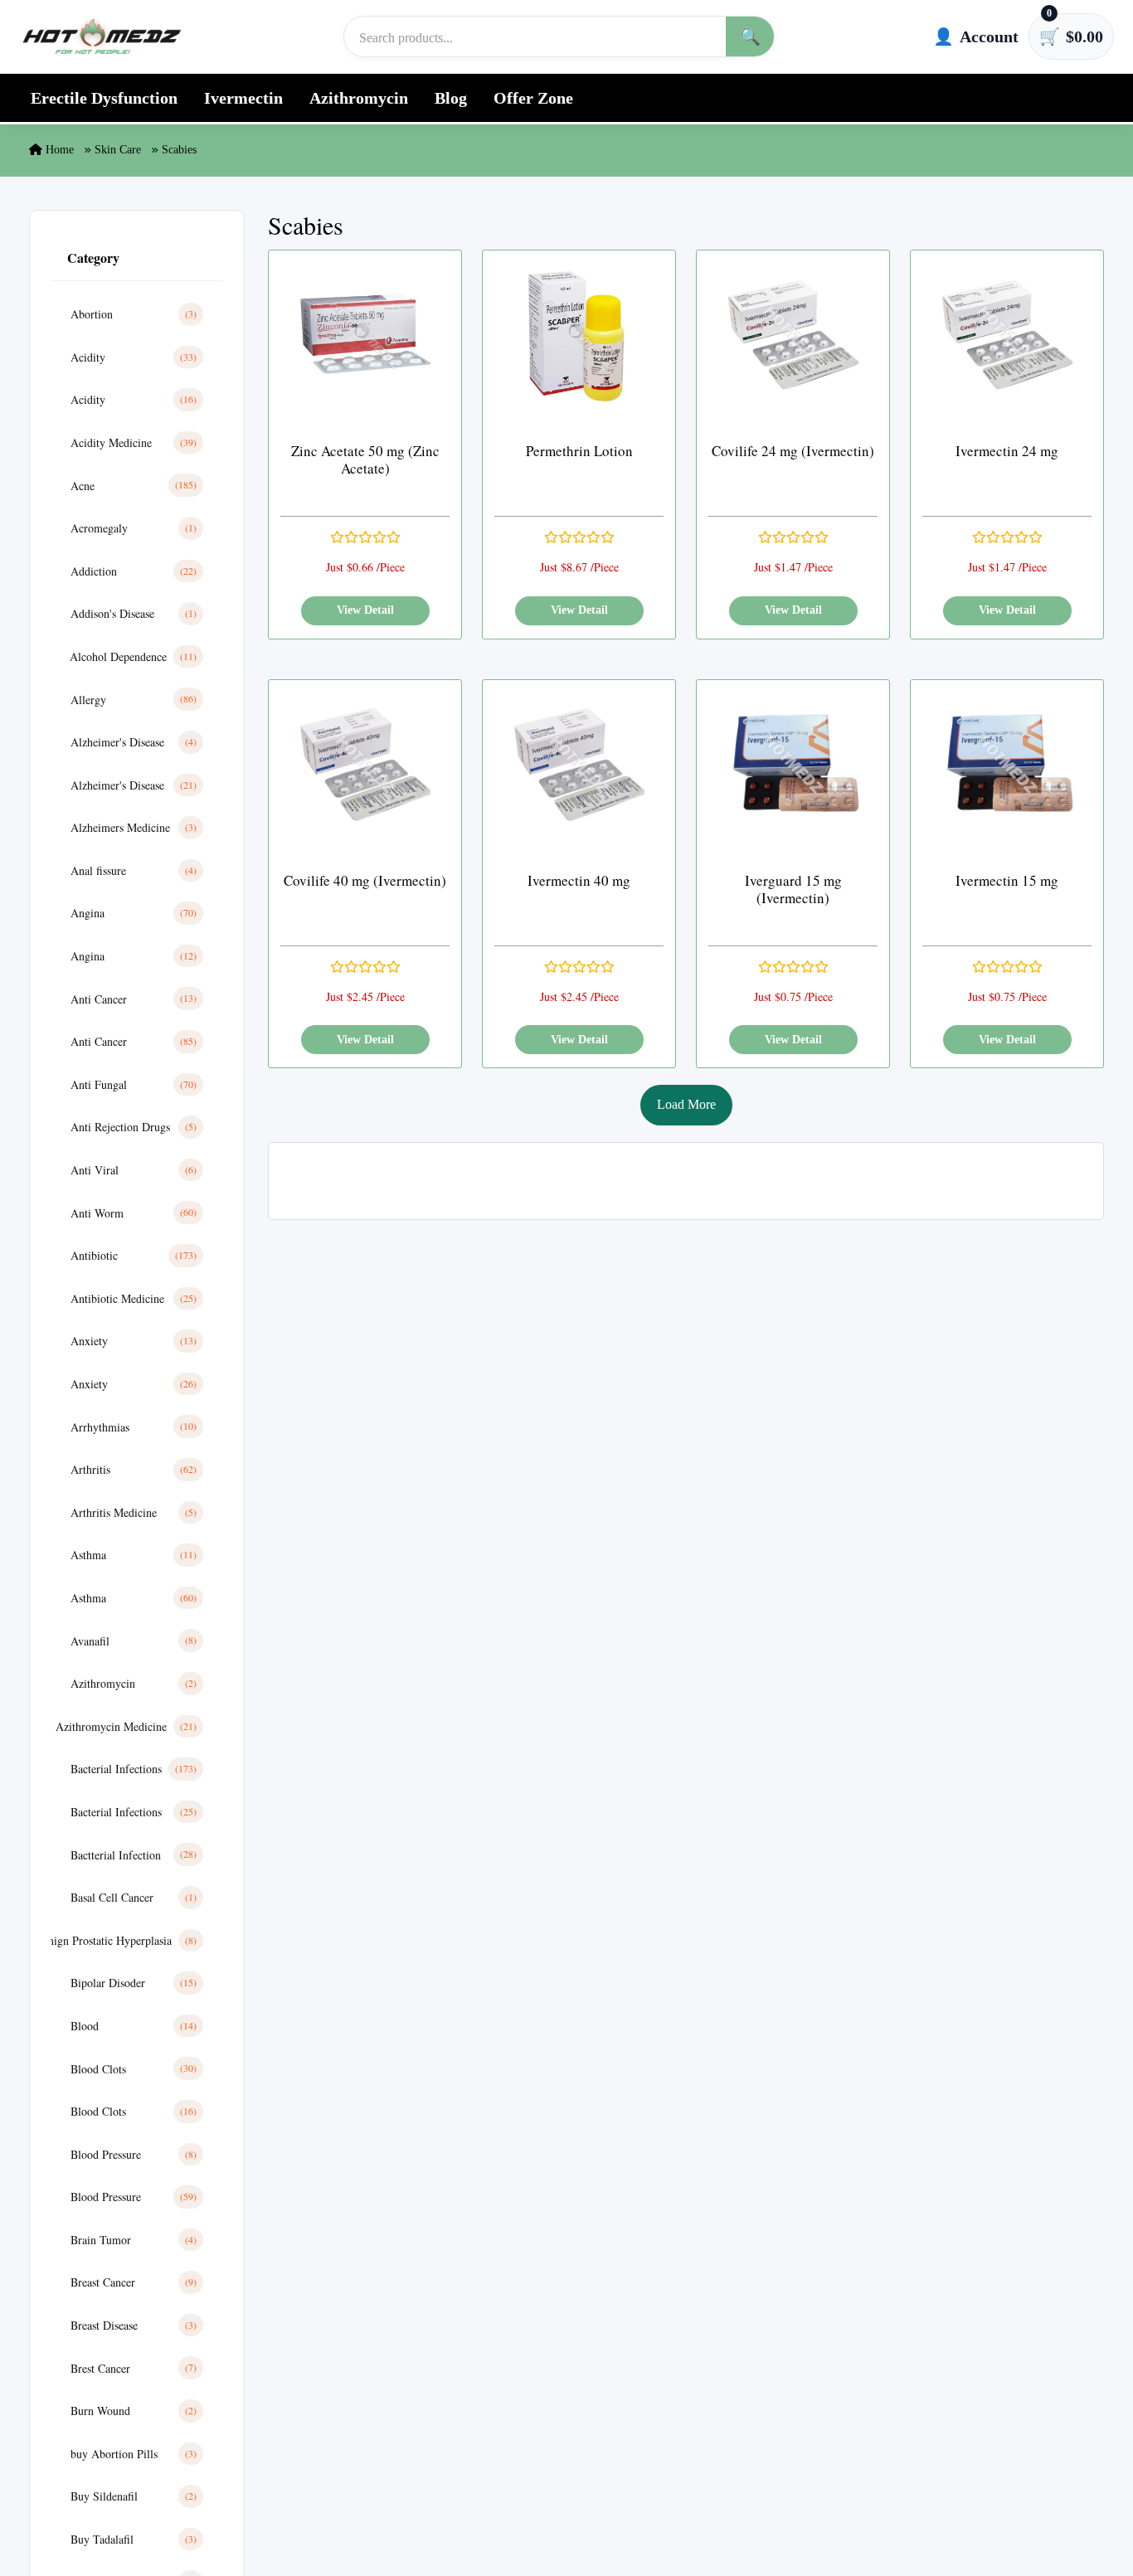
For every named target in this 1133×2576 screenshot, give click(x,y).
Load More (686, 1104)
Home (58, 150)
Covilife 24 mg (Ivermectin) (793, 451)
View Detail (365, 610)
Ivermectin (243, 98)
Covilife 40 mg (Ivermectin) (365, 880)
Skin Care (118, 150)
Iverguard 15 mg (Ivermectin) (793, 889)
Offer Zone (533, 98)
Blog (451, 98)
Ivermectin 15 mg (1007, 880)
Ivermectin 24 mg (1007, 451)
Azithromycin (359, 98)
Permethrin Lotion (579, 451)
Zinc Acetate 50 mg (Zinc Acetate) (365, 460)
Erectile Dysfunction (104, 98)
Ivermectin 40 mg (579, 880)
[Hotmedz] (102, 36)
